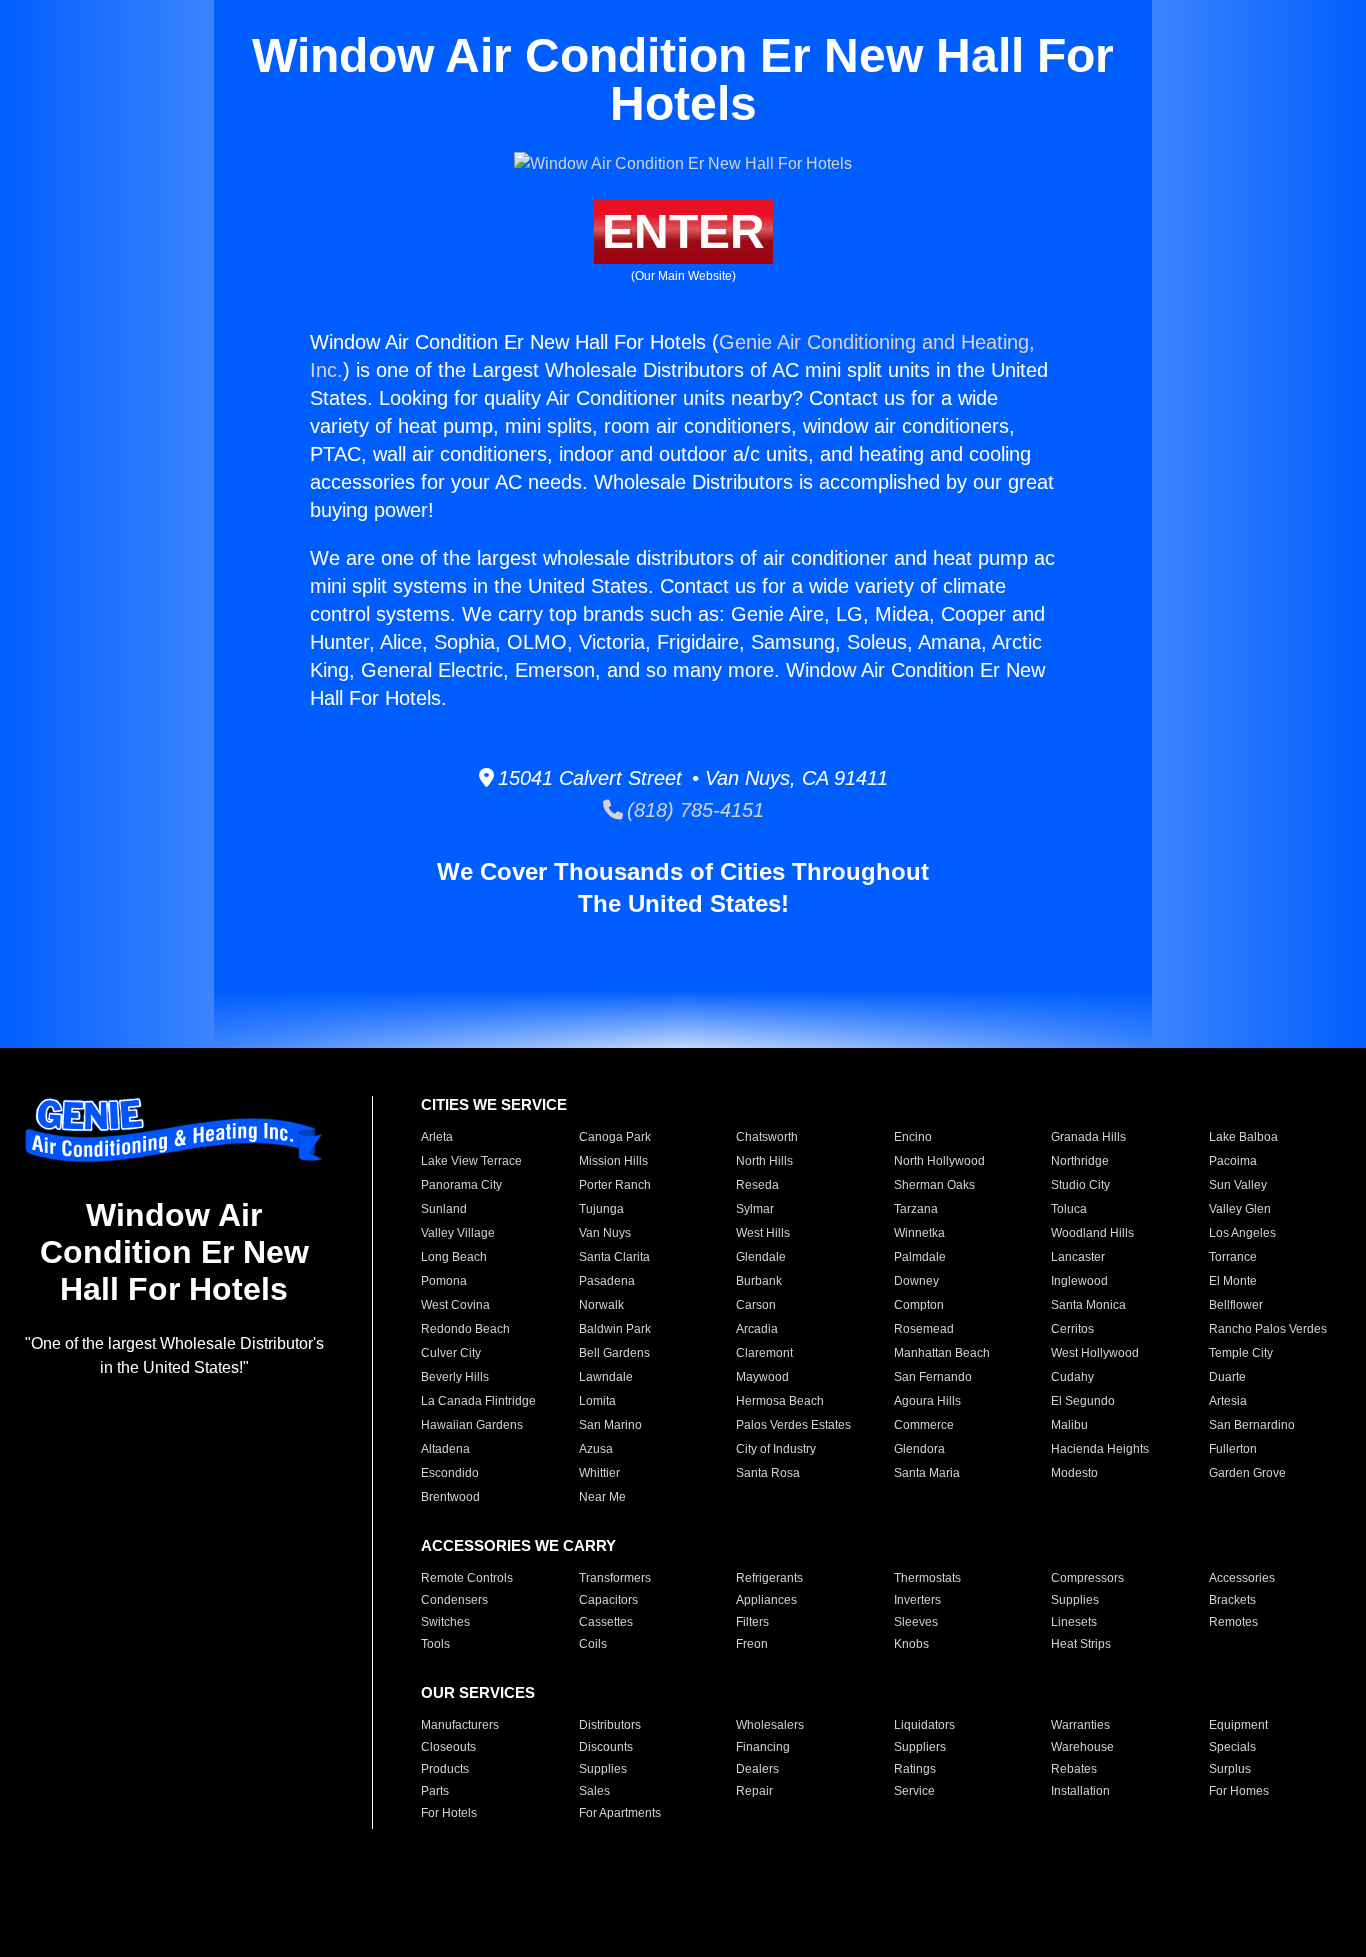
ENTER (683, 231)
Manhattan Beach (942, 1353)
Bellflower (1236, 1305)
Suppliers (920, 1747)
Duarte (1227, 1377)
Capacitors (608, 1600)
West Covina (455, 1305)
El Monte (1233, 1281)
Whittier (599, 1473)
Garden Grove (1247, 1473)
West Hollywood (1095, 1353)
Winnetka (919, 1233)
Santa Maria (927, 1473)
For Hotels (449, 1813)
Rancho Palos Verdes (1268, 1329)
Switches (445, 1622)
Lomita (597, 1401)
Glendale (761, 1257)
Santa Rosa (768, 1473)
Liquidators (924, 1725)
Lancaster (1078, 1257)
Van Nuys (605, 1233)
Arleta (437, 1137)
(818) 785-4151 (693, 810)
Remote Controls (467, 1578)
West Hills (763, 1233)
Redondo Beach (465, 1329)
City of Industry (776, 1449)
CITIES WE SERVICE (494, 1104)
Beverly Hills (455, 1377)
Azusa (596, 1449)
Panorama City (461, 1185)
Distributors (610, 1725)
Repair (754, 1791)
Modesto (1074, 1473)
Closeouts (448, 1747)
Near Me (602, 1497)
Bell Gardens (614, 1353)
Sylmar (755, 1209)
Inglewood (1079, 1281)
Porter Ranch (615, 1185)
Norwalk (601, 1305)
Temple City (1241, 1353)
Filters (752, 1622)
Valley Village (458, 1233)
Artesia (1228, 1401)
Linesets (1074, 1622)
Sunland (444, 1209)
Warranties (1080, 1725)
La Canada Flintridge (478, 1401)
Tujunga (601, 1209)
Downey (916, 1281)
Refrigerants (769, 1578)
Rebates (1074, 1769)
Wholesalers (770, 1725)
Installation (1080, 1791)
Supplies (1075, 1600)
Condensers (454, 1600)
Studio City (1080, 1185)
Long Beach (454, 1257)
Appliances (766, 1600)
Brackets (1232, 1600)
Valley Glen (1240, 1209)
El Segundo (1083, 1401)
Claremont (764, 1353)
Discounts (606, 1747)
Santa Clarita (614, 1257)
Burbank (759, 1281)
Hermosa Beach (780, 1401)
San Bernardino (1252, 1425)
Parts (435, 1791)
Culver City (451, 1353)
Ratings (915, 1769)
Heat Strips (1081, 1644)
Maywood (762, 1377)
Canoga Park (615, 1137)
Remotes (1233, 1622)
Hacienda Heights (1100, 1449)
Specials (1232, 1747)
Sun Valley (1238, 1185)
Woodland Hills (1092, 1233)
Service (914, 1791)
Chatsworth (767, 1137)
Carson (756, 1305)
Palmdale (920, 1257)
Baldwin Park (615, 1329)
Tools (435, 1644)
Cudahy (1072, 1377)
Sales (594, 1791)
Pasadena (607, 1281)
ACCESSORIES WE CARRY (518, 1545)
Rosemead (924, 1329)
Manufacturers (460, 1725)
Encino (913, 1137)
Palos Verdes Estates (793, 1425)
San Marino (610, 1425)
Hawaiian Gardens (472, 1425)
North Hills (764, 1161)
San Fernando (933, 1377)
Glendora (919, 1449)
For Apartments (620, 1813)
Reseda (757, 1185)
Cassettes (606, 1622)
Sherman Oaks (934, 1185)
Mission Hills (613, 1161)
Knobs (911, 1644)
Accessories (1242, 1578)
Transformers (615, 1578)
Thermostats (927, 1578)
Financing (763, 1747)
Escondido (450, 1473)
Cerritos (1072, 1329)
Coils (593, 1644)
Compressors (1087, 1578)
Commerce (924, 1425)
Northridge (1080, 1161)
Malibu (1069, 1425)
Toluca (1069, 1209)
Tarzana (916, 1209)
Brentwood (450, 1497)
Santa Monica (1088, 1305)
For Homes (1239, 1791)
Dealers (757, 1769)
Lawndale (606, 1377)
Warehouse (1082, 1747)
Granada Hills (1088, 1137)
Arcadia (757, 1329)
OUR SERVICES (478, 1692)
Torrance (1233, 1257)
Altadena (445, 1449)
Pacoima (1233, 1161)
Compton (919, 1305)
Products (445, 1769)
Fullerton (1233, 1449)
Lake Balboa (1243, 1137)
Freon (752, 1644)
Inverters (917, 1600)
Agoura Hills (927, 1401)
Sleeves (916, 1622)
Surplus (1230, 1769)
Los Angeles (1242, 1233)
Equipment (1238, 1725)
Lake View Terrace (471, 1161)
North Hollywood (939, 1161)
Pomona (444, 1281)
